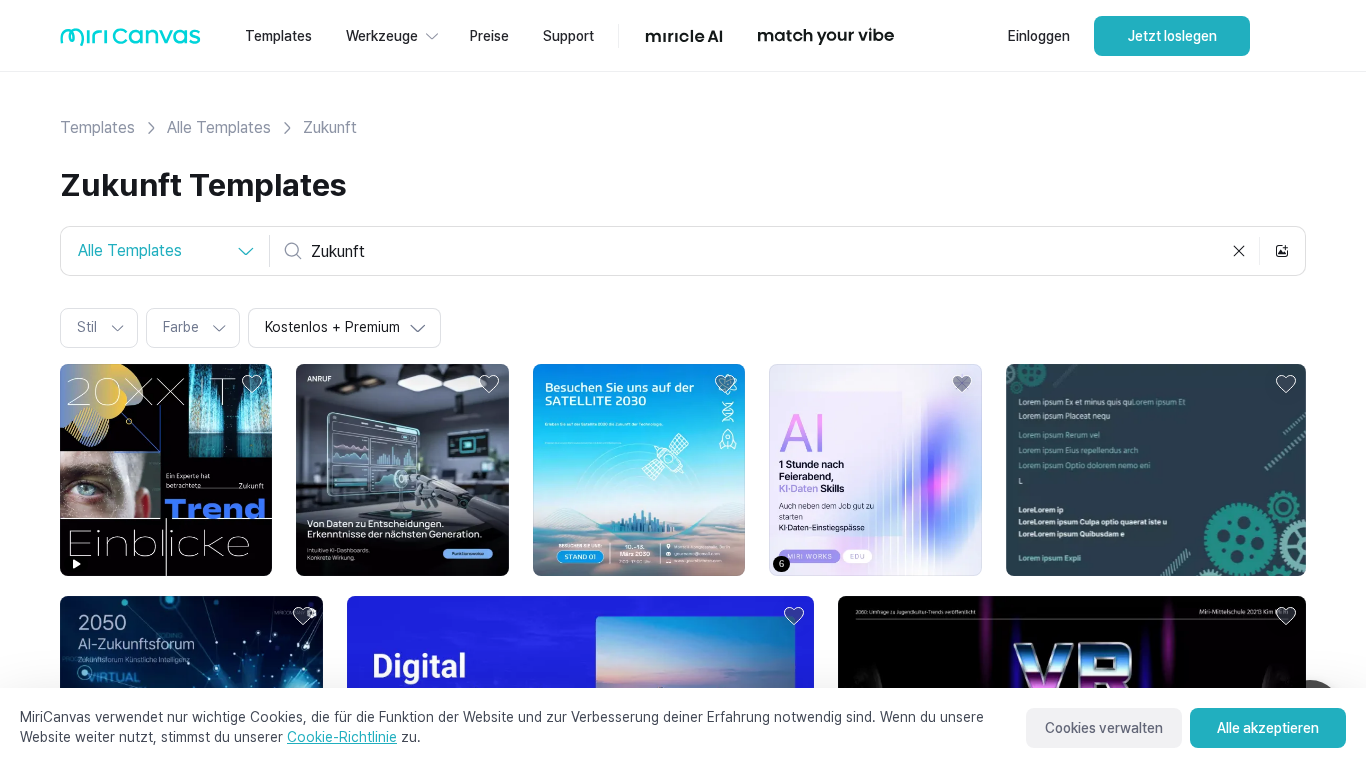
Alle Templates (219, 127)
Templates (97, 127)
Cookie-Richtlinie (342, 737)
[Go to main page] (130, 41)
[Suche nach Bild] (1282, 251)
